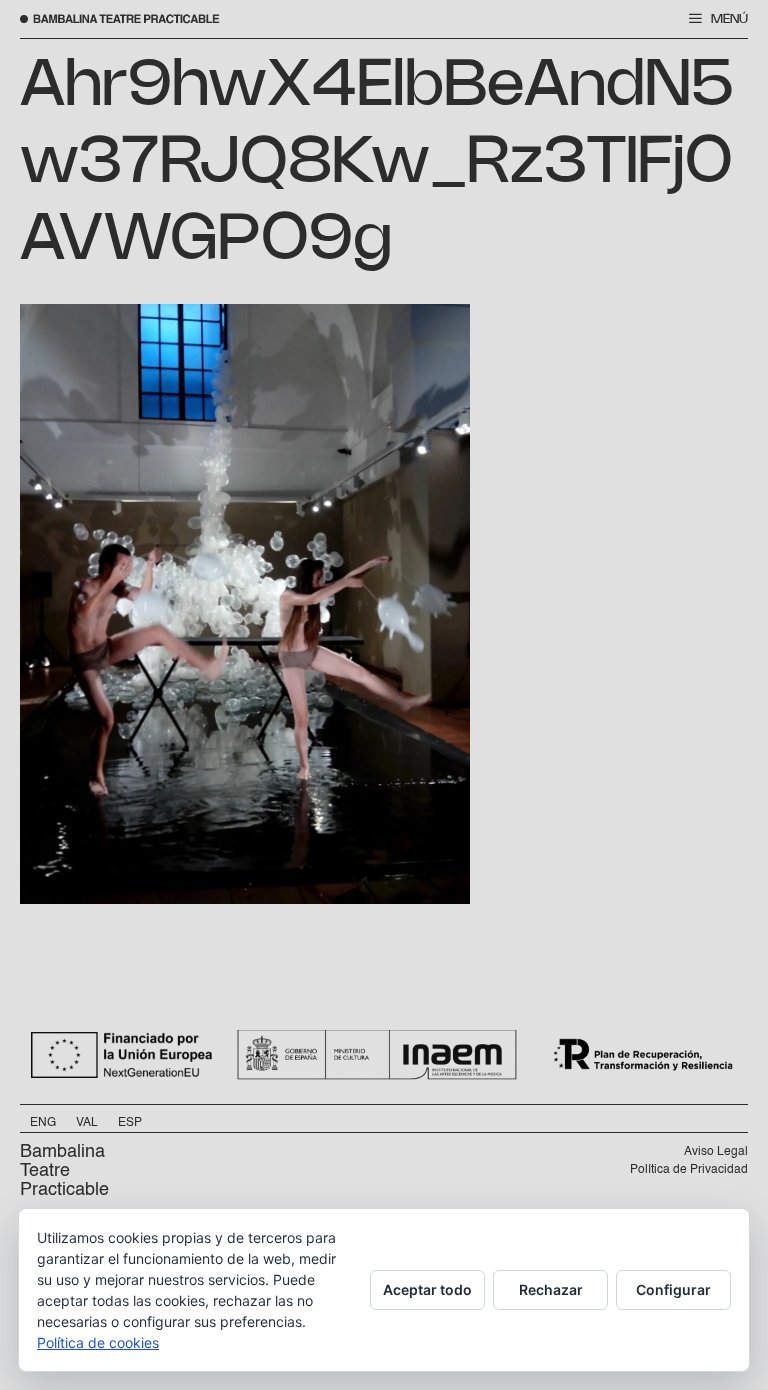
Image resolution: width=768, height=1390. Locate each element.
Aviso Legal (716, 1152)
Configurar (673, 1289)
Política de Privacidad (689, 1170)
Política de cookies (98, 1342)
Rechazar (551, 1289)
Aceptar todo (427, 1289)
